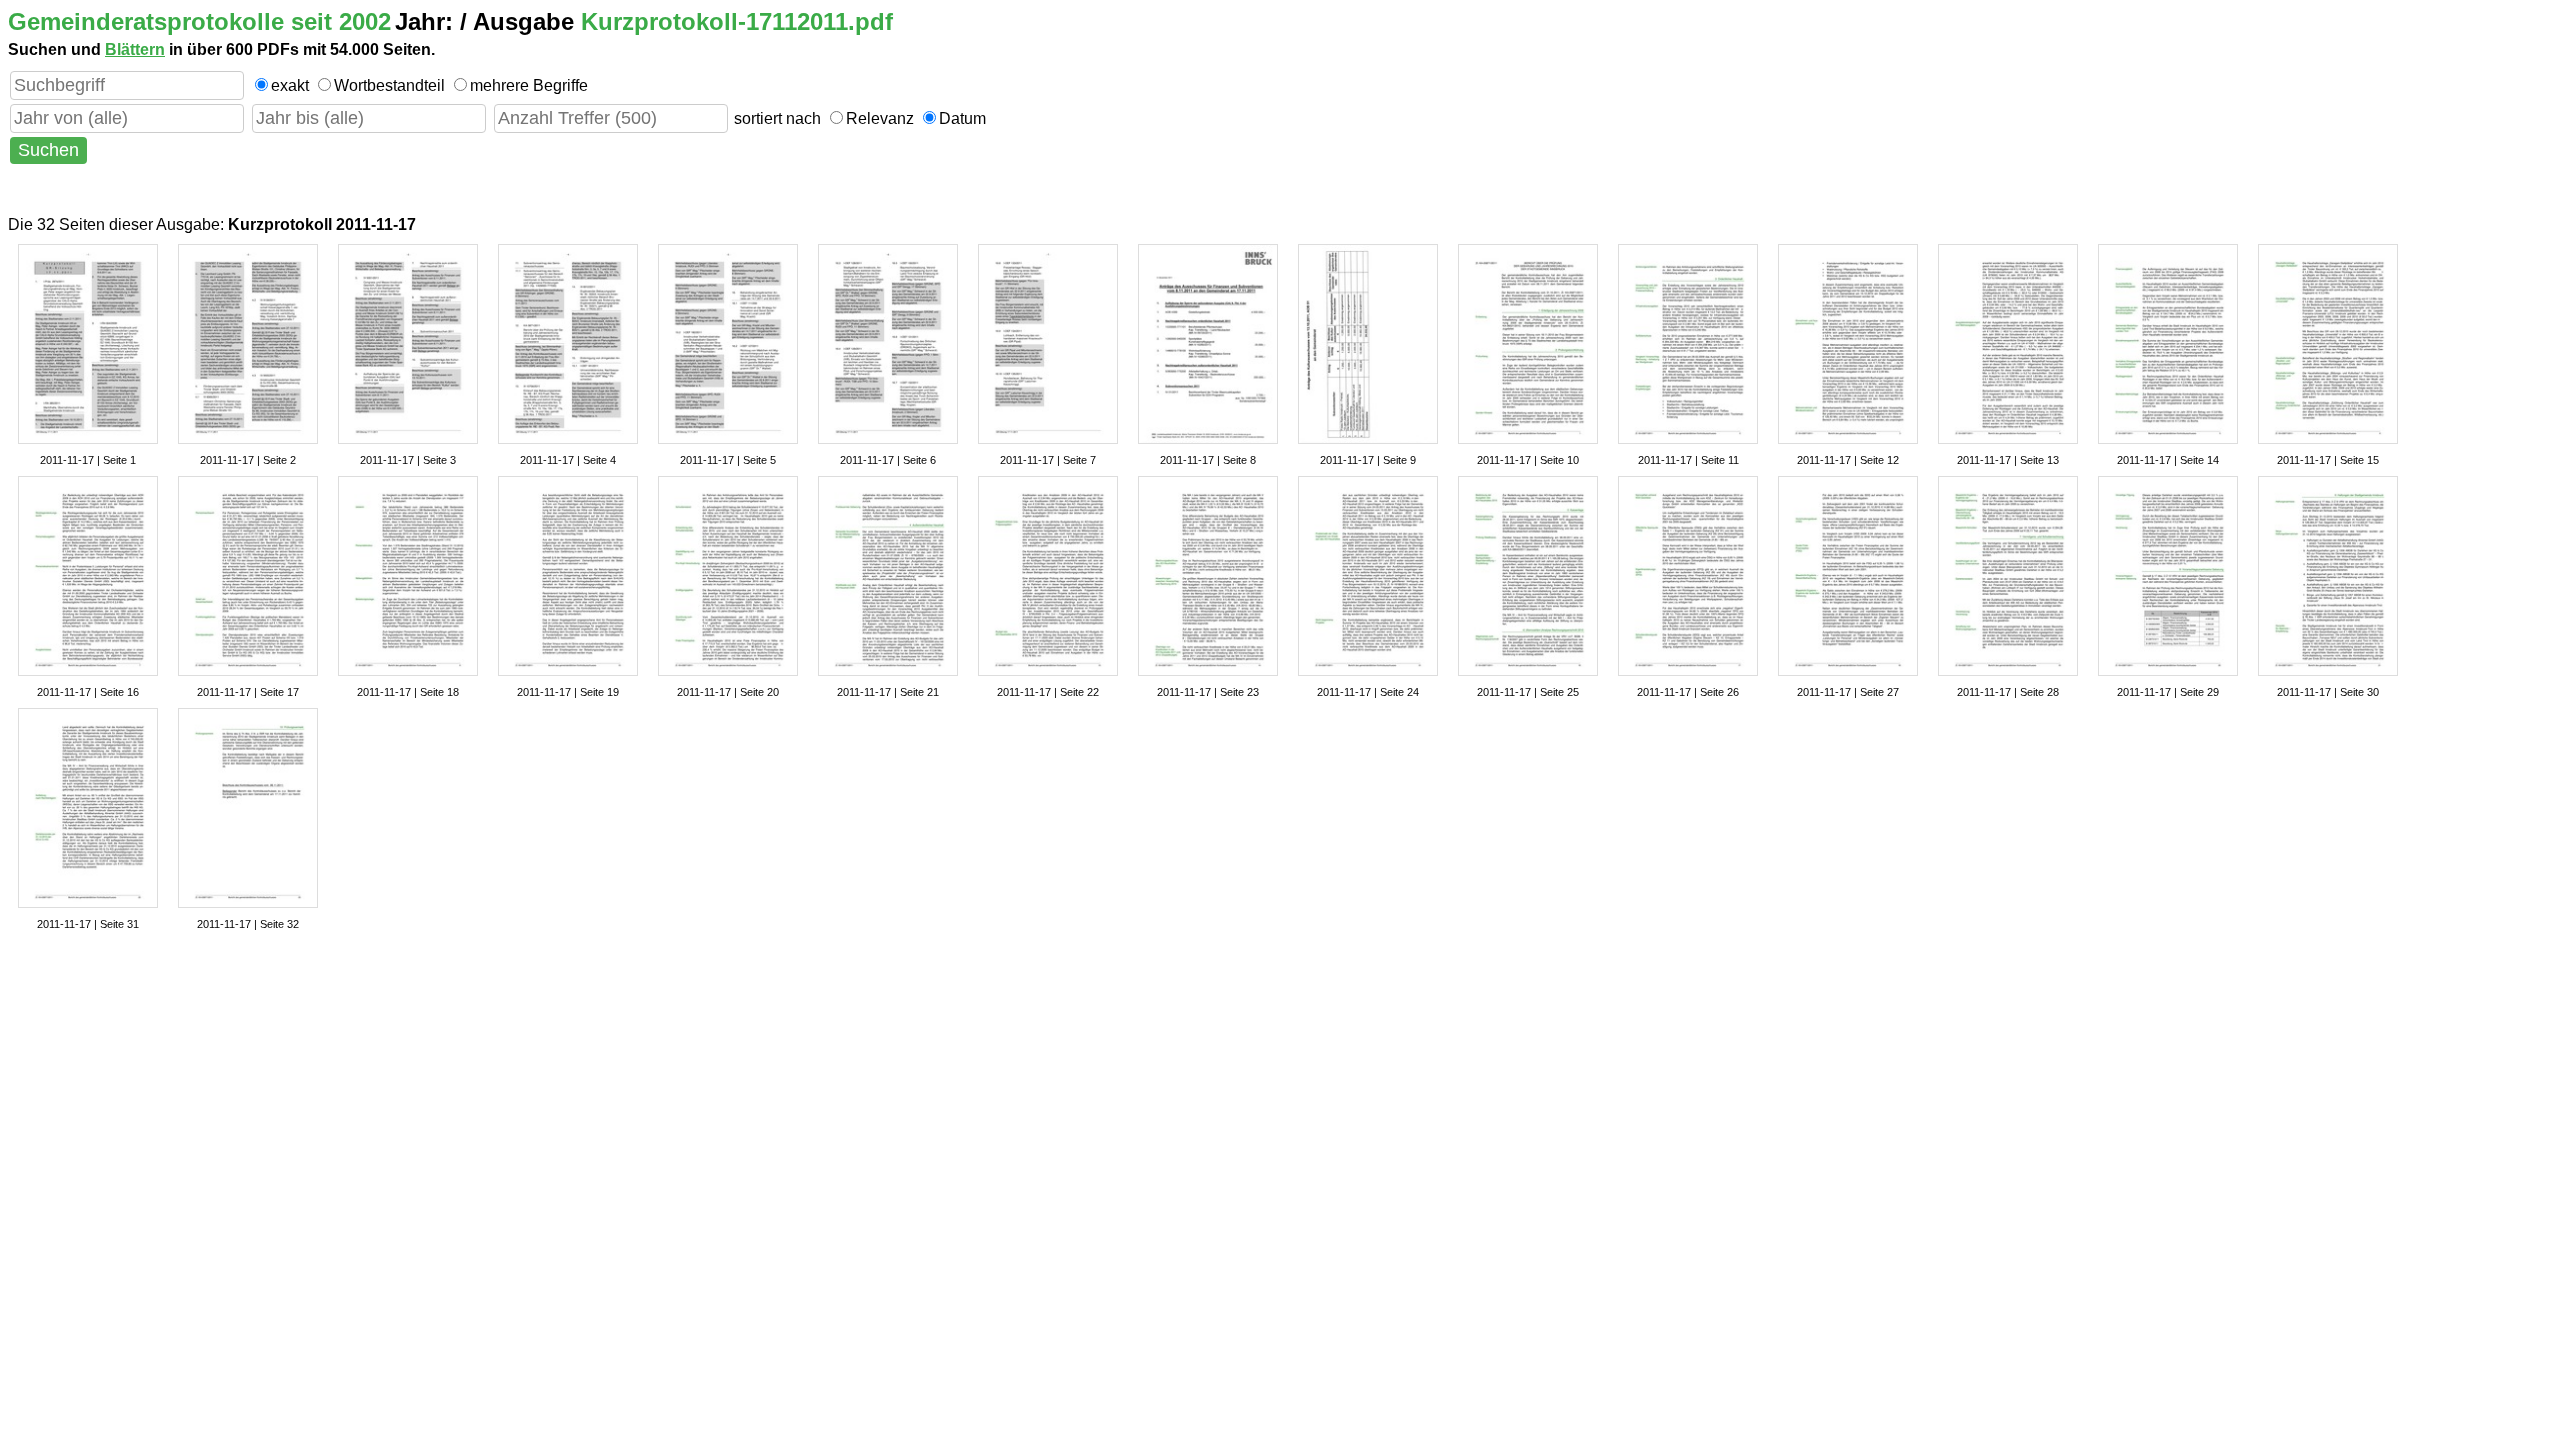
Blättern (135, 49)
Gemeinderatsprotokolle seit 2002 (199, 21)
